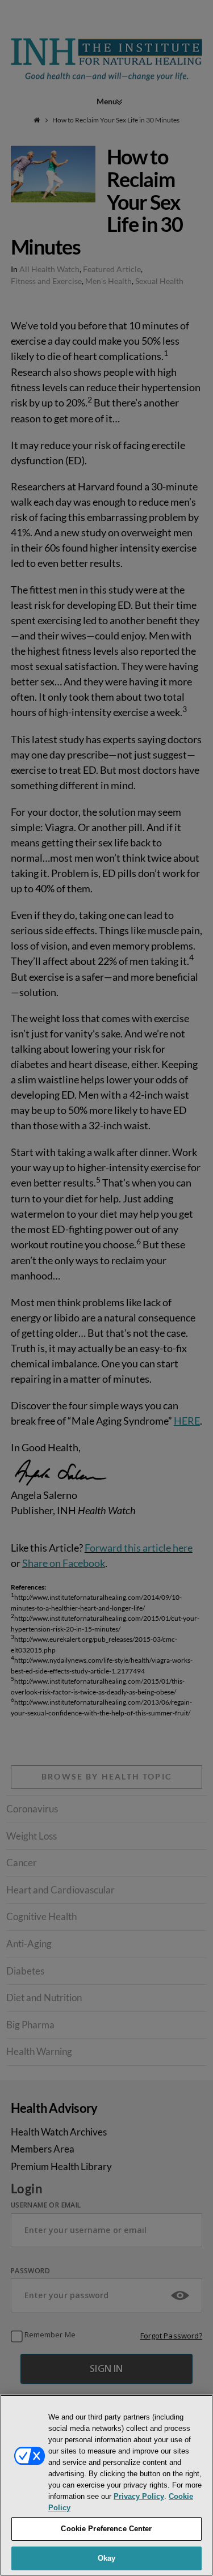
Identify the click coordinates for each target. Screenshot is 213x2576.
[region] (106, 2485)
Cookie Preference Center (106, 2529)
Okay (107, 2558)
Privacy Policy (139, 2496)
